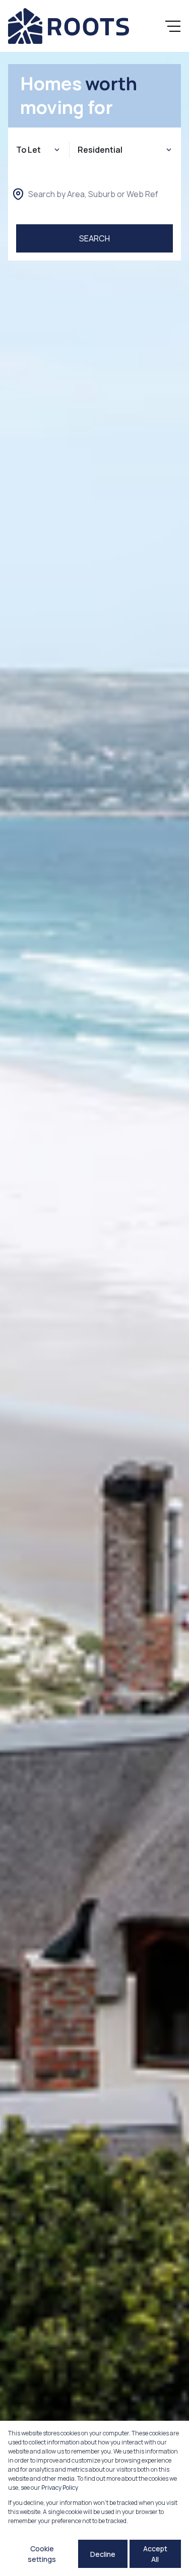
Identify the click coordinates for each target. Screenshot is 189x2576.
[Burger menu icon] (173, 26)
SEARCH (94, 238)
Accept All (155, 2554)
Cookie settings (42, 2554)
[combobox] (93, 194)
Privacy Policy (60, 2488)
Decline (103, 2554)
